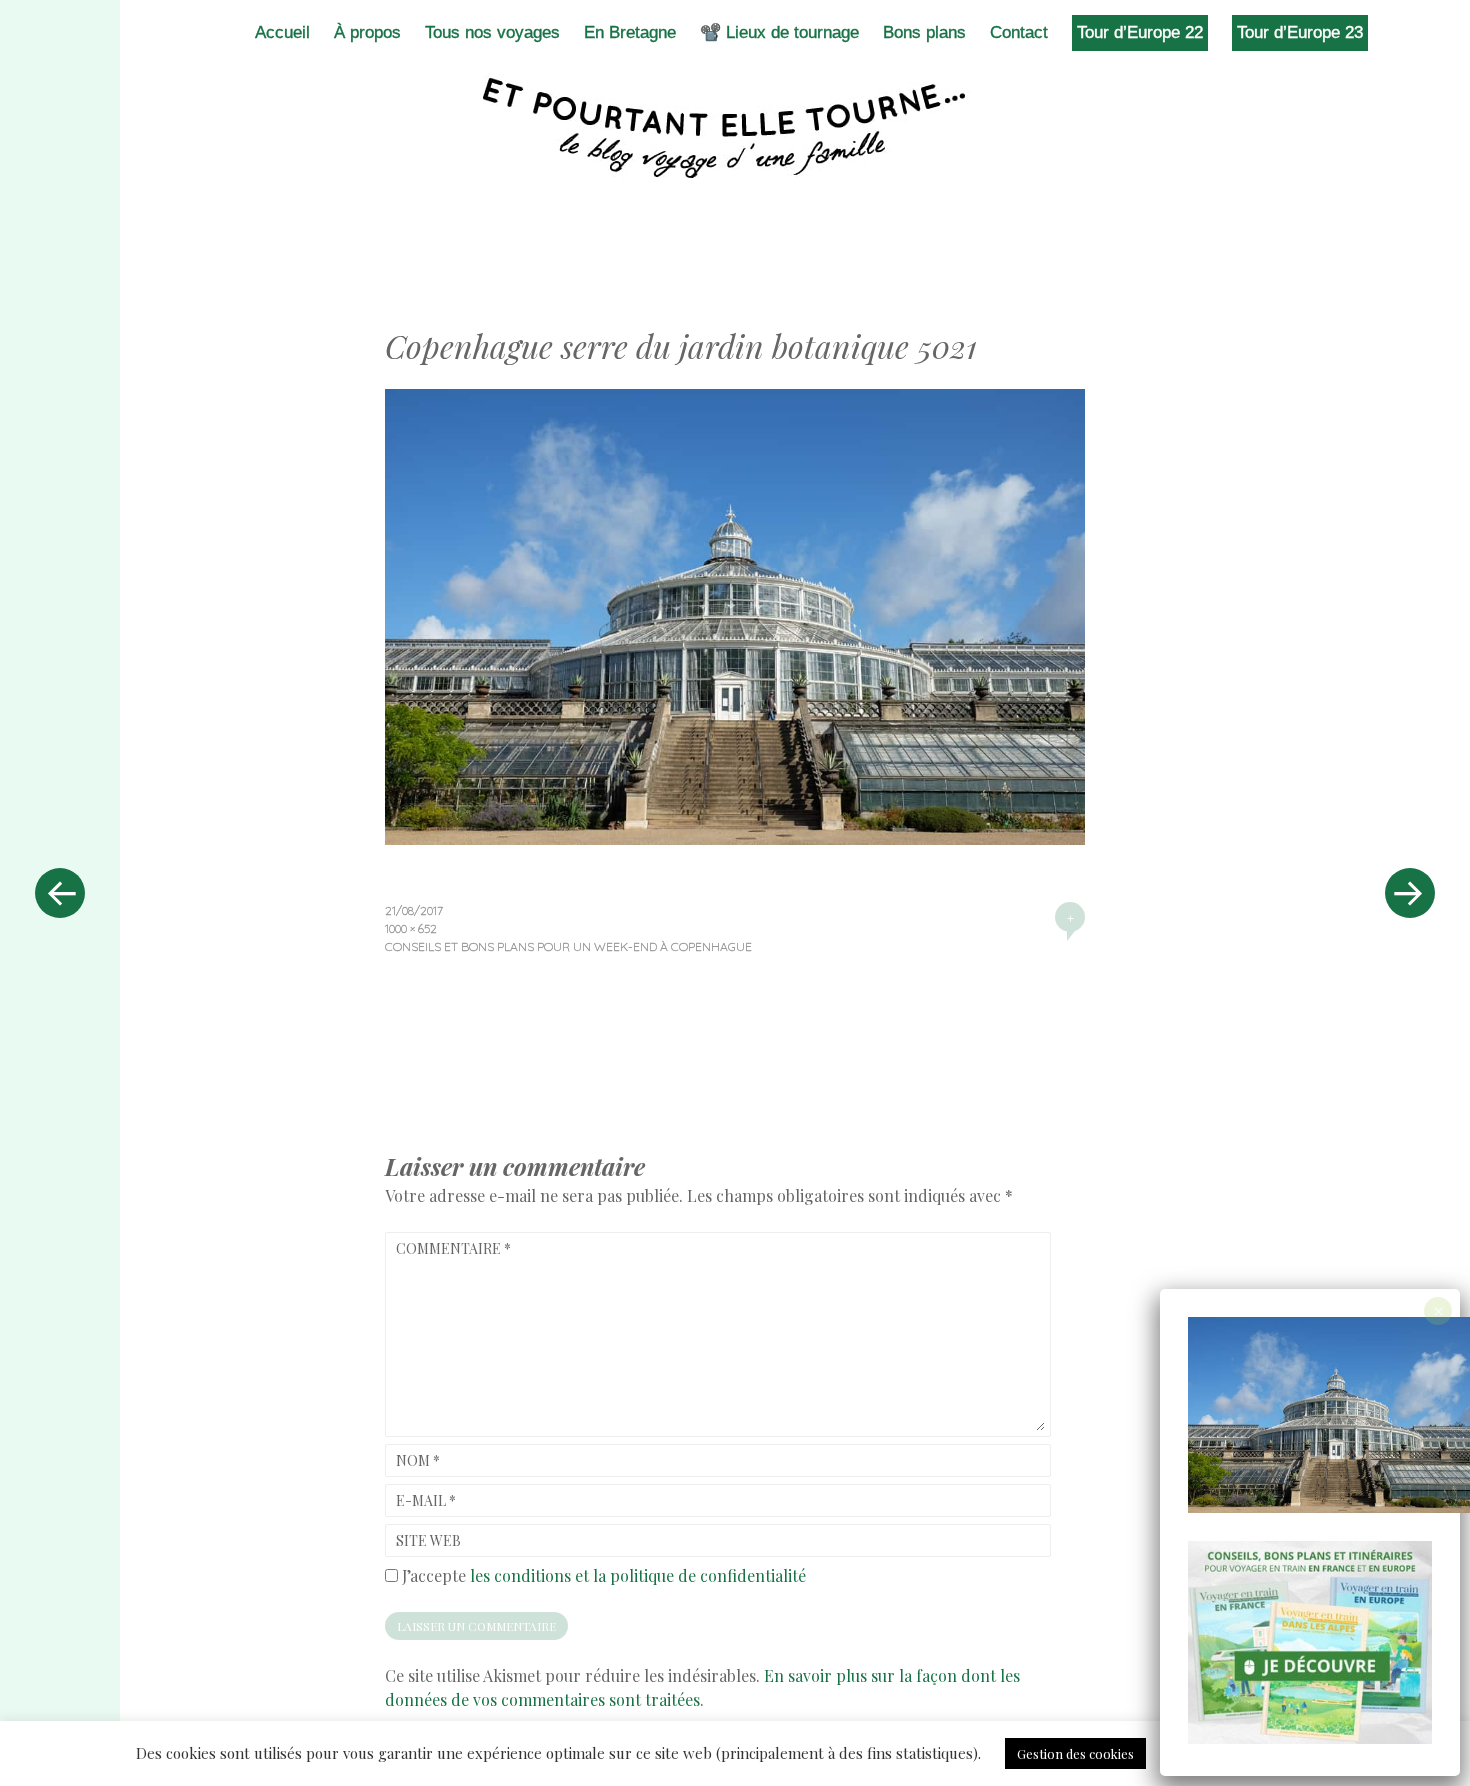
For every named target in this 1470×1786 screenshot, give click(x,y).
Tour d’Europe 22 (1140, 32)
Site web (428, 1540)
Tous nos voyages (492, 32)
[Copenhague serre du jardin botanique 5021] (735, 838)
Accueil (282, 32)
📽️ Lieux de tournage (779, 32)
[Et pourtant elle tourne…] (735, 128)
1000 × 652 (411, 928)
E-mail (426, 1500)
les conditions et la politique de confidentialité (638, 1575)
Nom (418, 1460)
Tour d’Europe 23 (1300, 32)
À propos (367, 32)
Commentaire (453, 1248)
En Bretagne (630, 32)
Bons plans (924, 32)
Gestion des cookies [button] (1075, 1753)
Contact (1019, 32)
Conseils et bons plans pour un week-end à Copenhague (568, 946)
